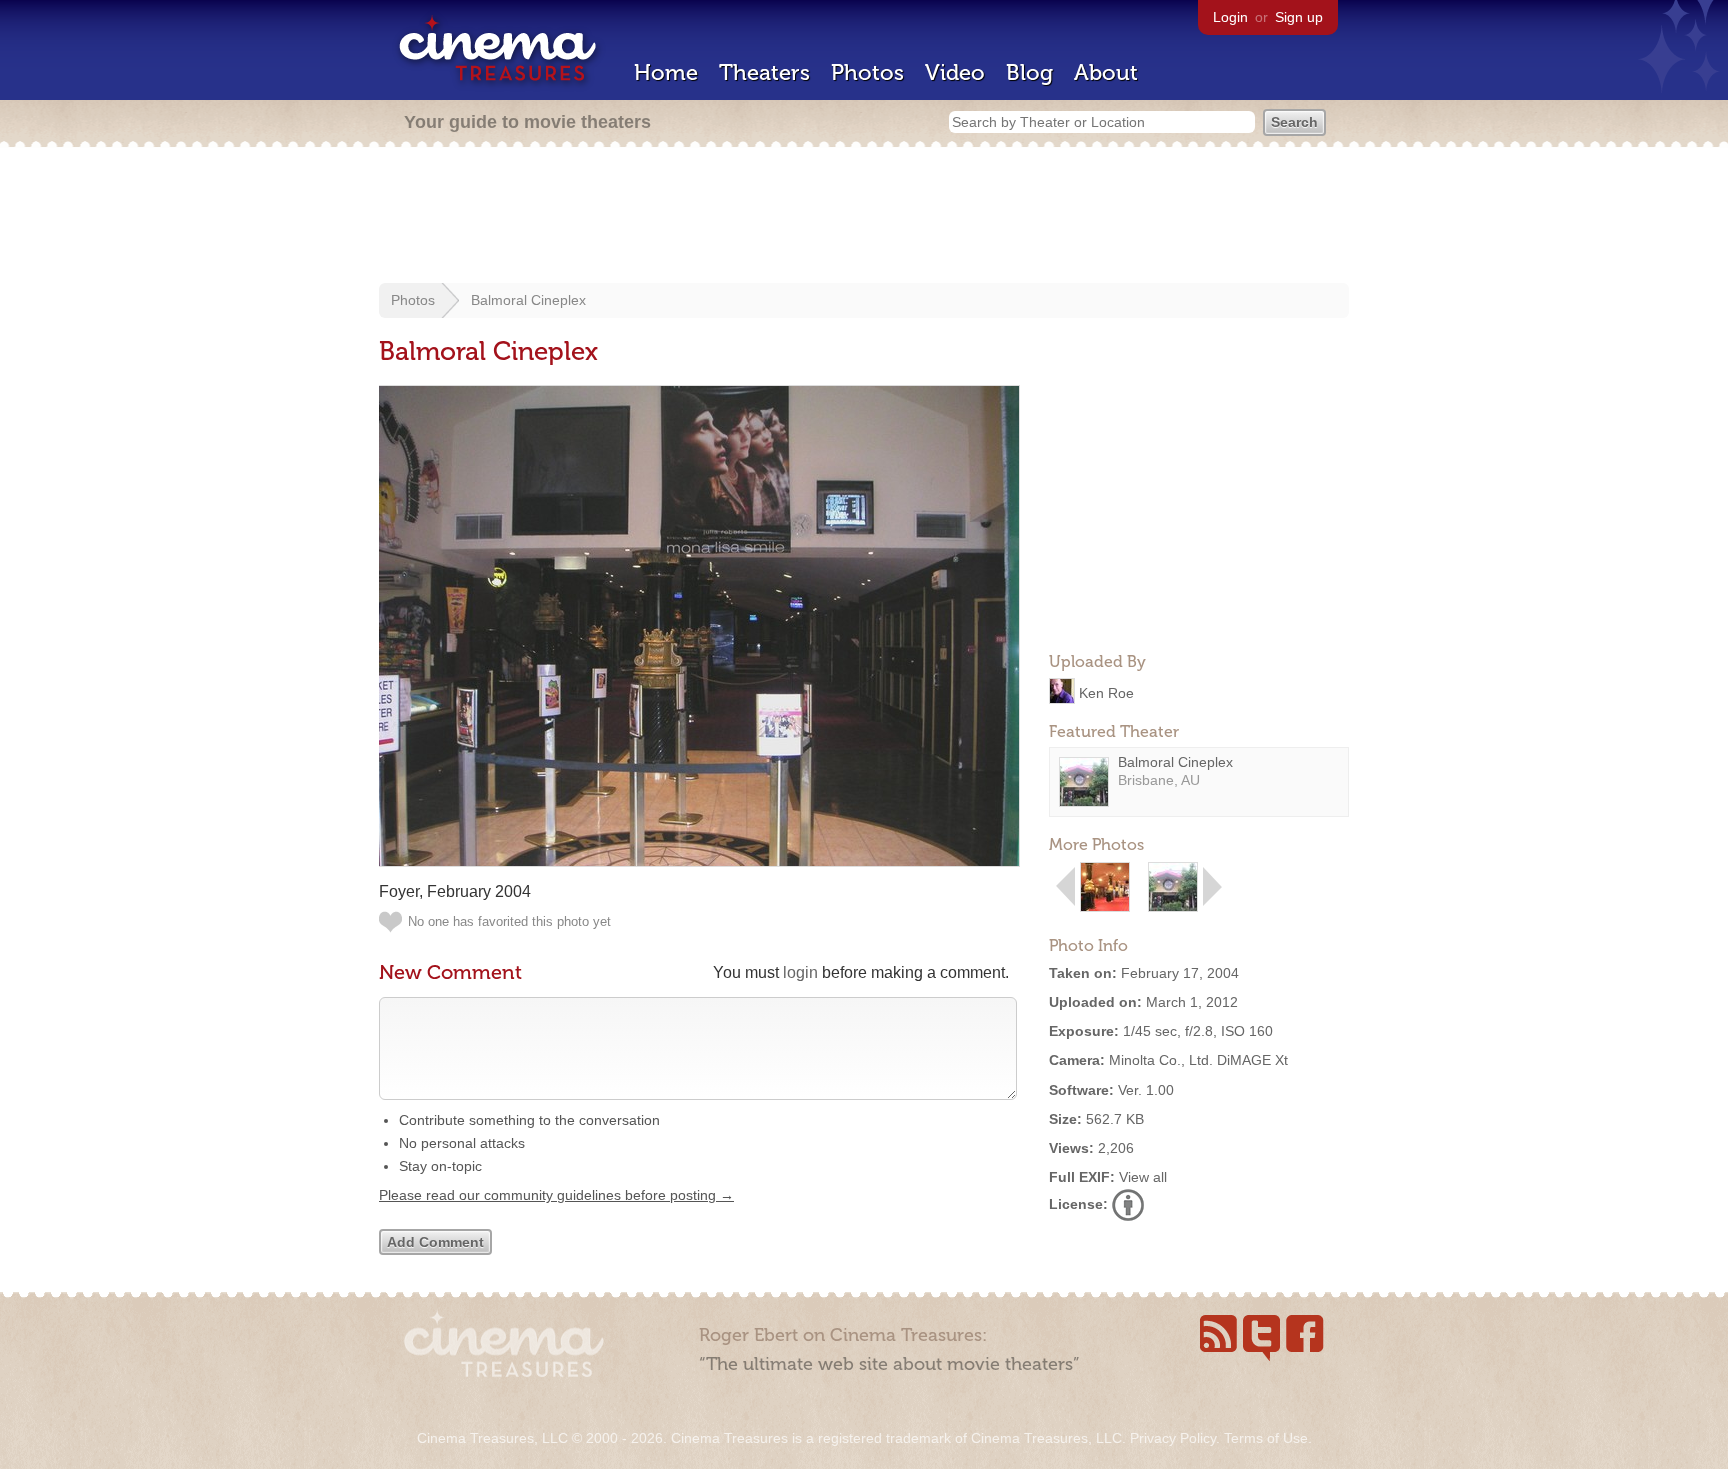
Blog (1029, 72)
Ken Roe (1106, 692)
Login (1230, 17)
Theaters (764, 72)
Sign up (1299, 17)
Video (955, 72)
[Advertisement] (864, 217)
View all (1143, 1177)
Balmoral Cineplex (528, 300)
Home (666, 72)
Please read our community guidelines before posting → (556, 1195)
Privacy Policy (1173, 1438)
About (1106, 72)
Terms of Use (1266, 1438)
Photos (867, 72)
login (800, 972)
